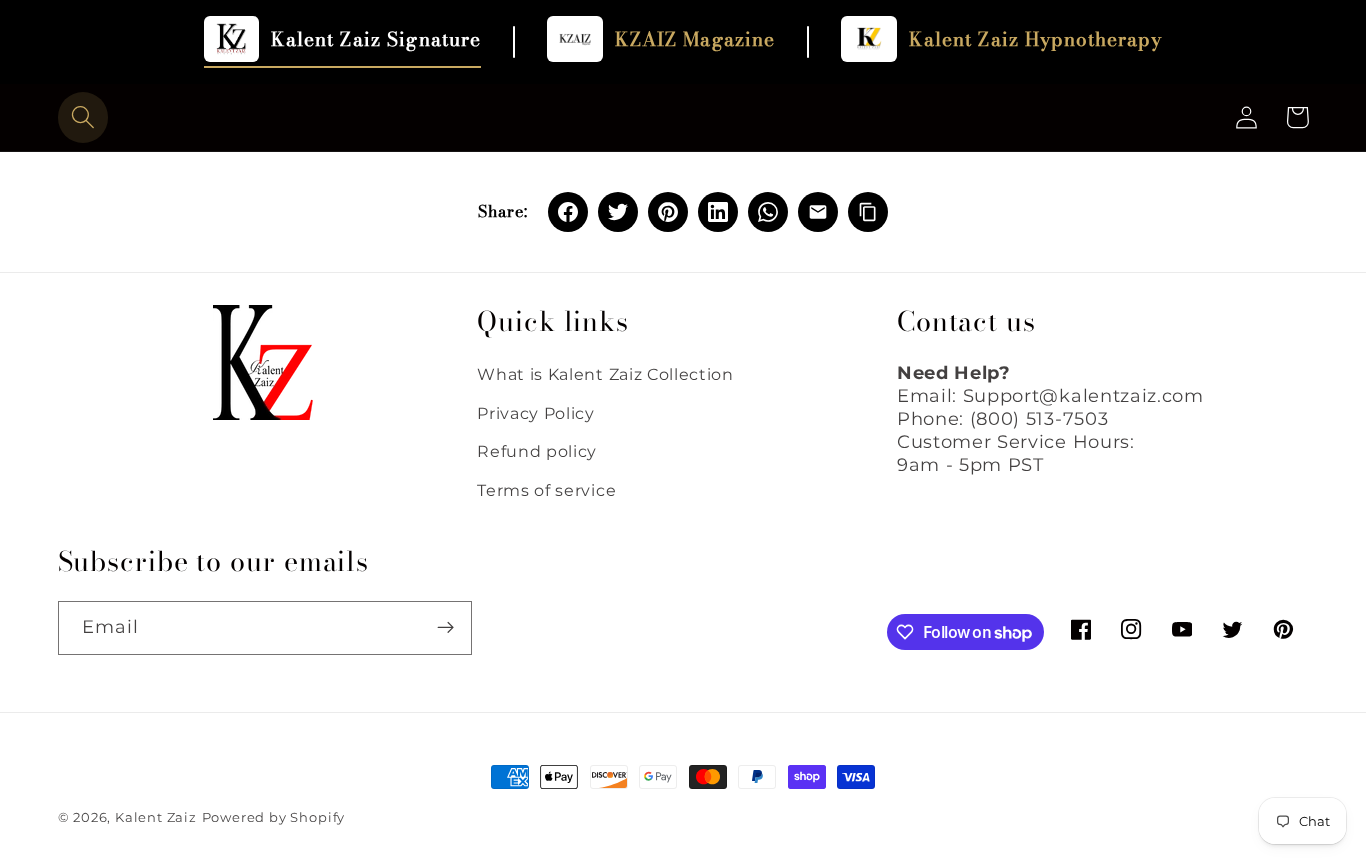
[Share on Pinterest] (668, 212)
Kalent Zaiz (156, 817)
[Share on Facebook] (568, 212)
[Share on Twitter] (618, 212)
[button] (83, 117)
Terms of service (546, 490)
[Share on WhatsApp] (768, 212)
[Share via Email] (818, 212)
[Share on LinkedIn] (718, 212)
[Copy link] (868, 212)
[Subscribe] (445, 628)
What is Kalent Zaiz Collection (605, 374)
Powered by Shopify (274, 817)
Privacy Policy (536, 413)
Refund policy (537, 451)
